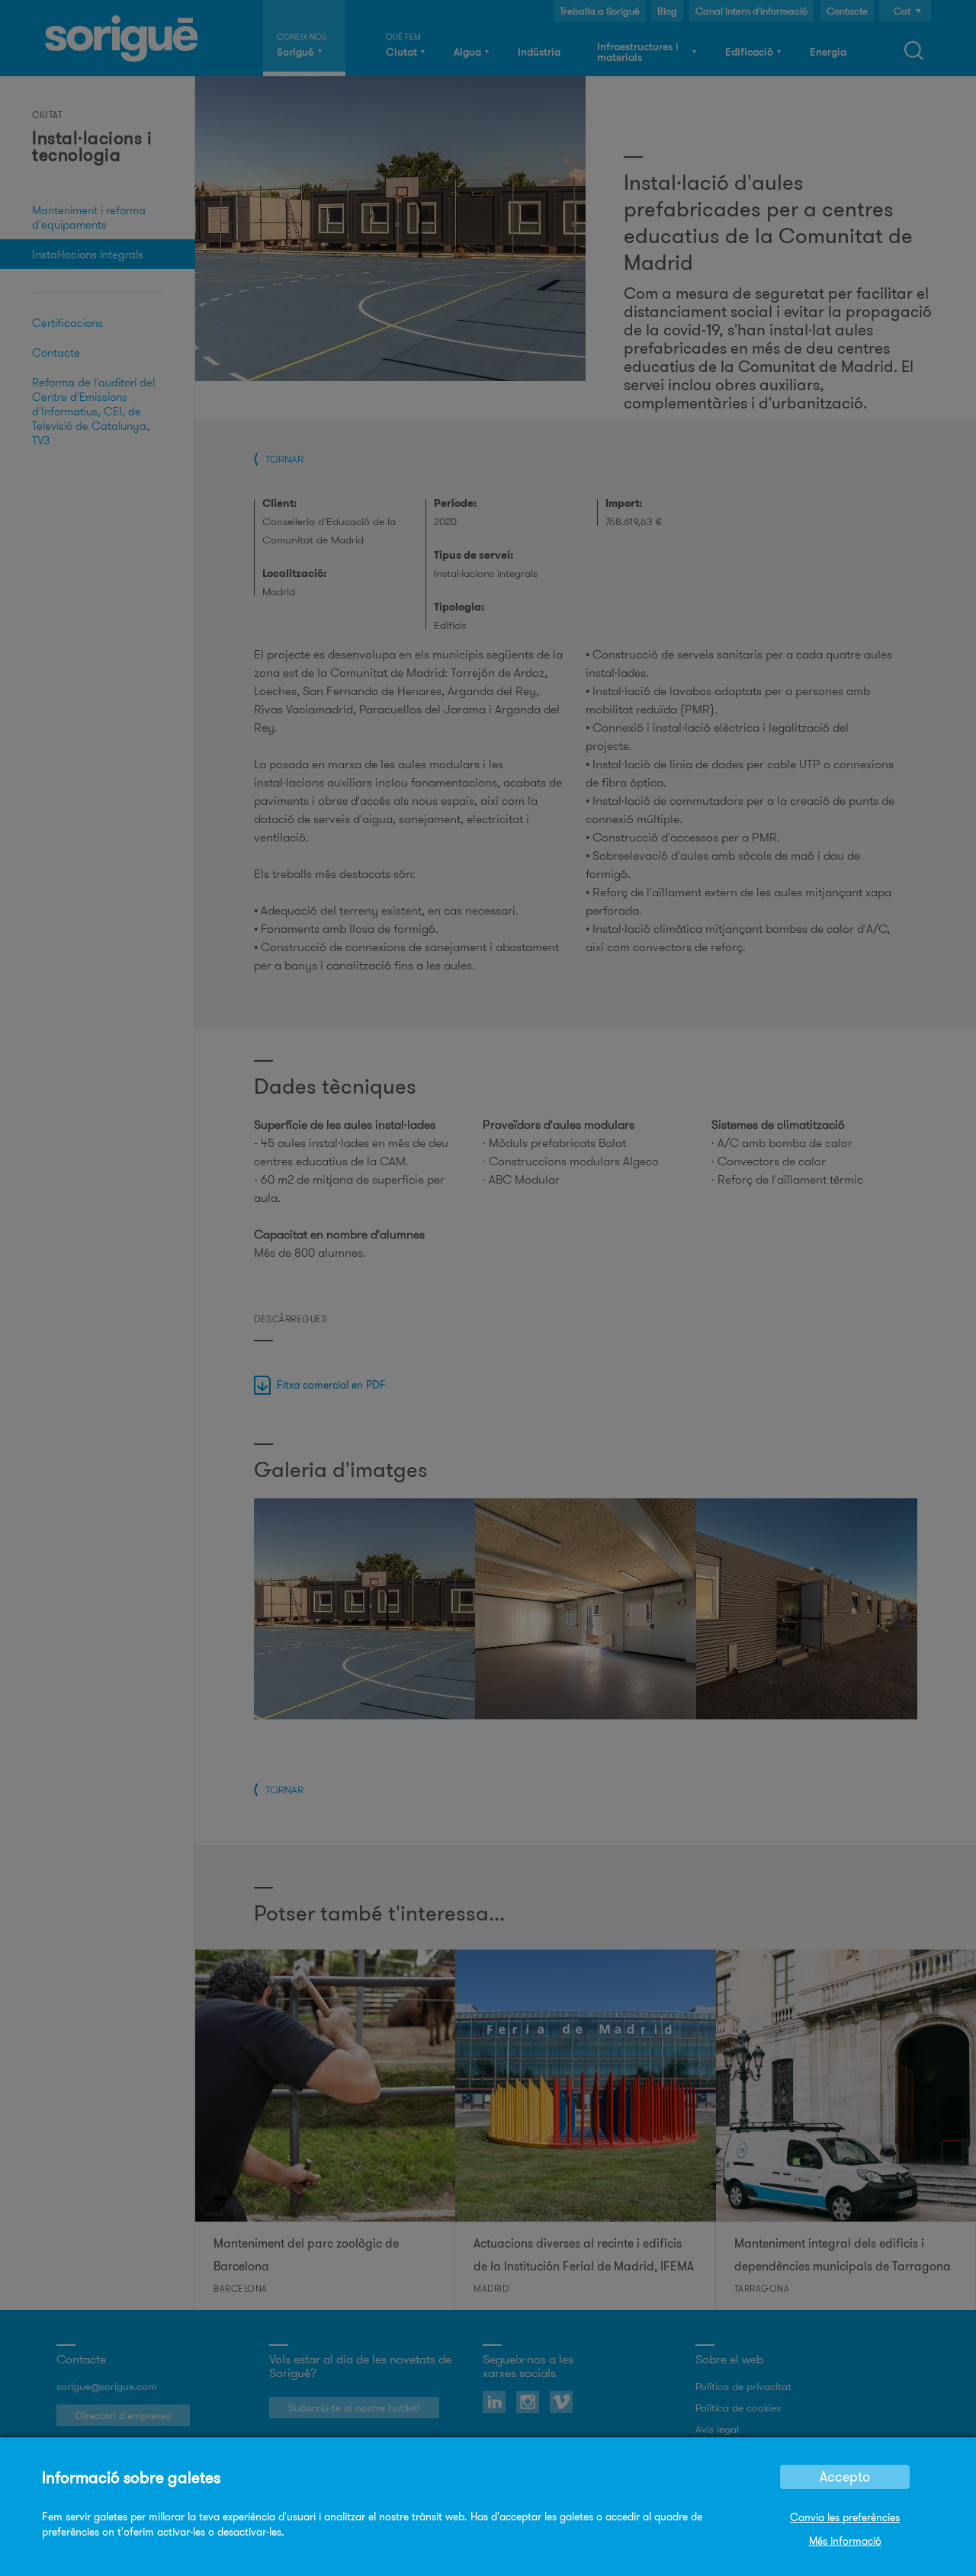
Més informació (845, 2541)
